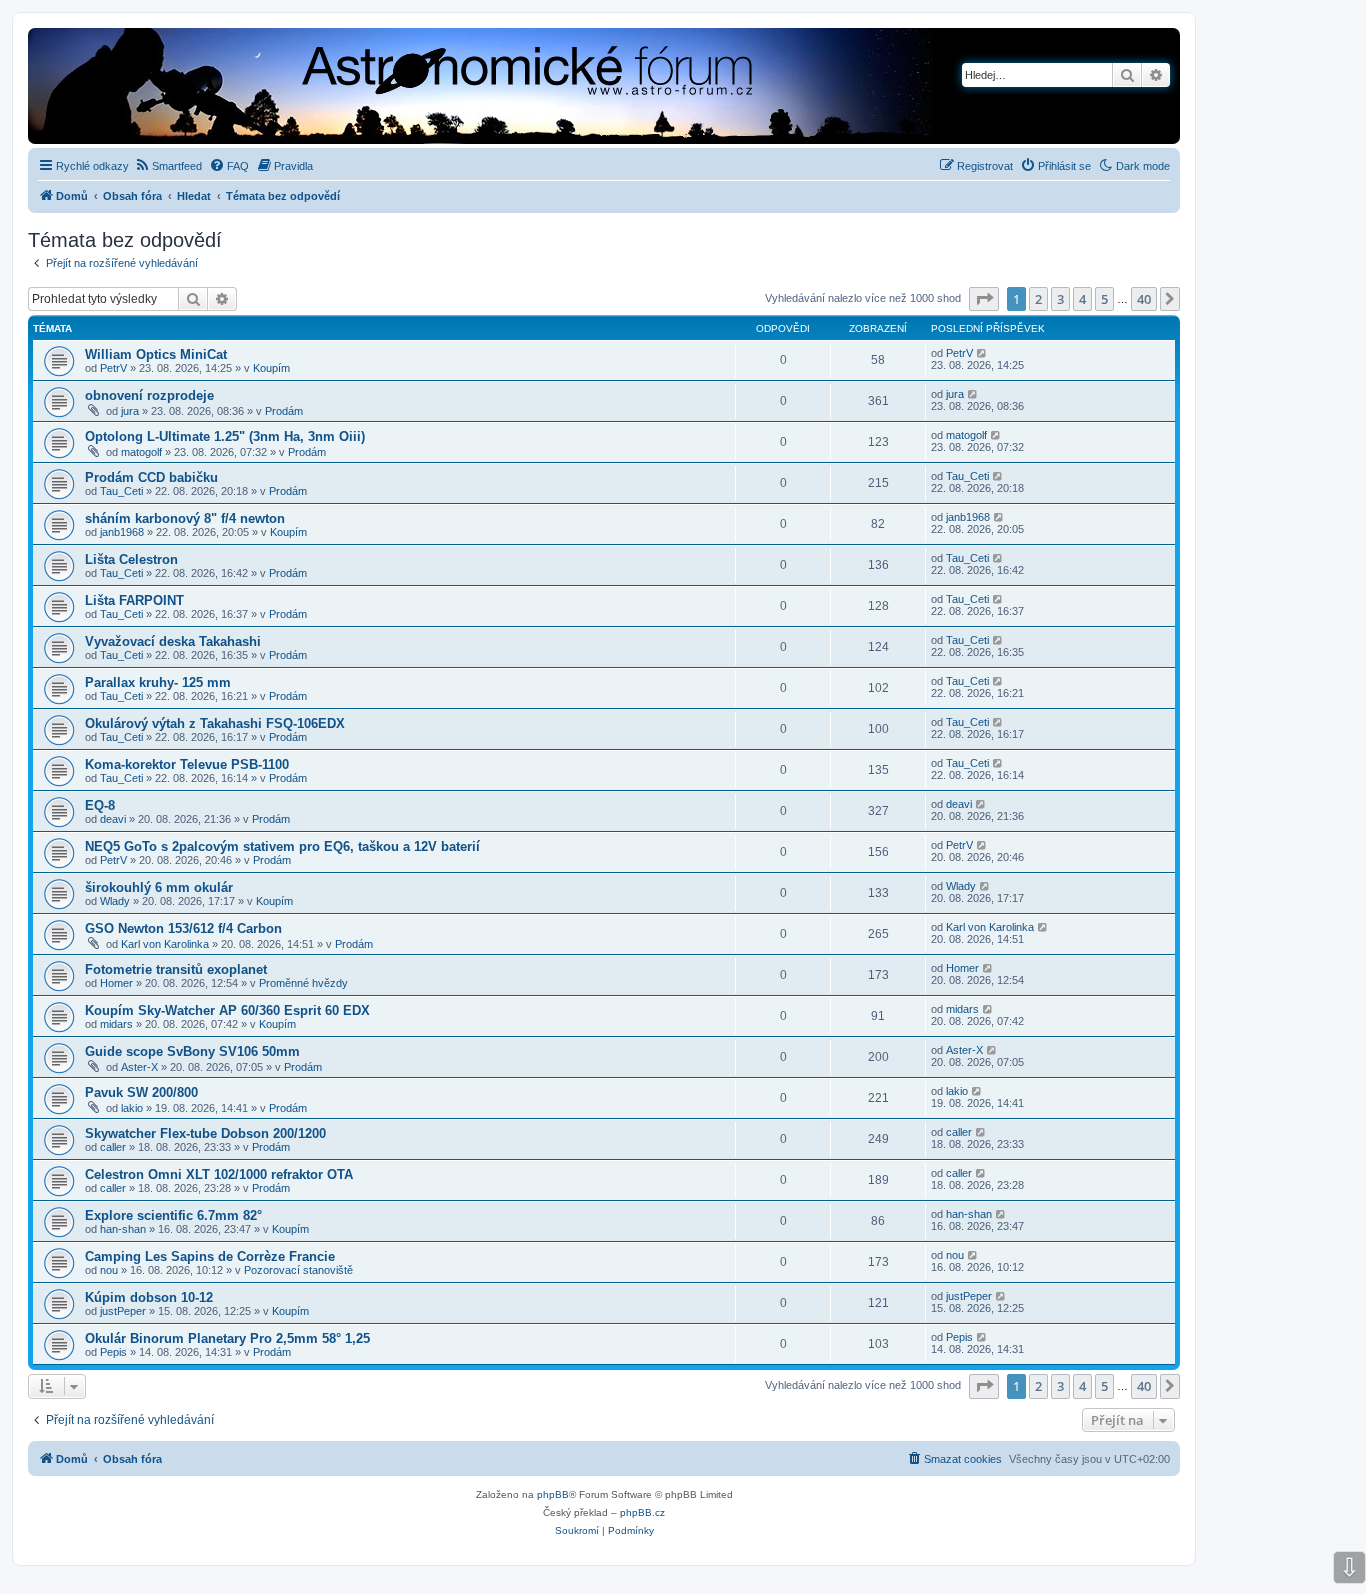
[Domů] (415, 88)
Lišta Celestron (131, 559)
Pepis (113, 1352)
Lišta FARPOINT (134, 600)
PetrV (113, 368)
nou (109, 1270)
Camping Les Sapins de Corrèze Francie (210, 1256)
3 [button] (1060, 299)
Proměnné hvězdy (303, 983)
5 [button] (1104, 299)
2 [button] (1038, 299)
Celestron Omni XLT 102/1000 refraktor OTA (219, 1174)
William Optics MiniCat (156, 354)
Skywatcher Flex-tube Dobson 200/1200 (205, 1133)
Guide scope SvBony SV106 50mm (192, 1051)
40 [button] (1144, 299)
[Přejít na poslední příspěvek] (982, 353)
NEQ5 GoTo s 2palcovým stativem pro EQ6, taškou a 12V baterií (282, 846)
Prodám (284, 411)
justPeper (123, 1311)
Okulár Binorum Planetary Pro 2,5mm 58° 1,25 (227, 1338)
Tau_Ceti (121, 491)
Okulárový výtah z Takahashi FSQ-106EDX (215, 723)
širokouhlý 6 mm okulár (159, 887)
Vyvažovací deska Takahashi (173, 641)
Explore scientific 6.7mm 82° (173, 1215)
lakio (132, 1108)
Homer (116, 983)
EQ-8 (100, 805)
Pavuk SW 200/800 (141, 1092)
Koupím (271, 368)
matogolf (141, 452)
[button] (984, 299)
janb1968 (122, 532)
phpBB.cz (642, 1512)
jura (130, 411)
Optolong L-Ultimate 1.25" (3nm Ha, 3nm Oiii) (225, 436)
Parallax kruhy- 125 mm (158, 682)
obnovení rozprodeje (149, 395)
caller (113, 1147)
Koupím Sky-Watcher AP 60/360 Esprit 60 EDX (227, 1010)
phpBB (553, 1494)
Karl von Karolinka (165, 944)
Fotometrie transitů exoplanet (176, 969)
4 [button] (1082, 299)
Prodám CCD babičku (151, 477)
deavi (113, 819)
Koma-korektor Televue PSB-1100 (187, 764)
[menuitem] (168, 166)
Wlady (115, 901)
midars (116, 1024)
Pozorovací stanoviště (298, 1270)
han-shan (123, 1229)
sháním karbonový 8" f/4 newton (185, 518)
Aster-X (139, 1067)
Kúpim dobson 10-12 (149, 1297)
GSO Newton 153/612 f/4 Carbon (183, 928)
